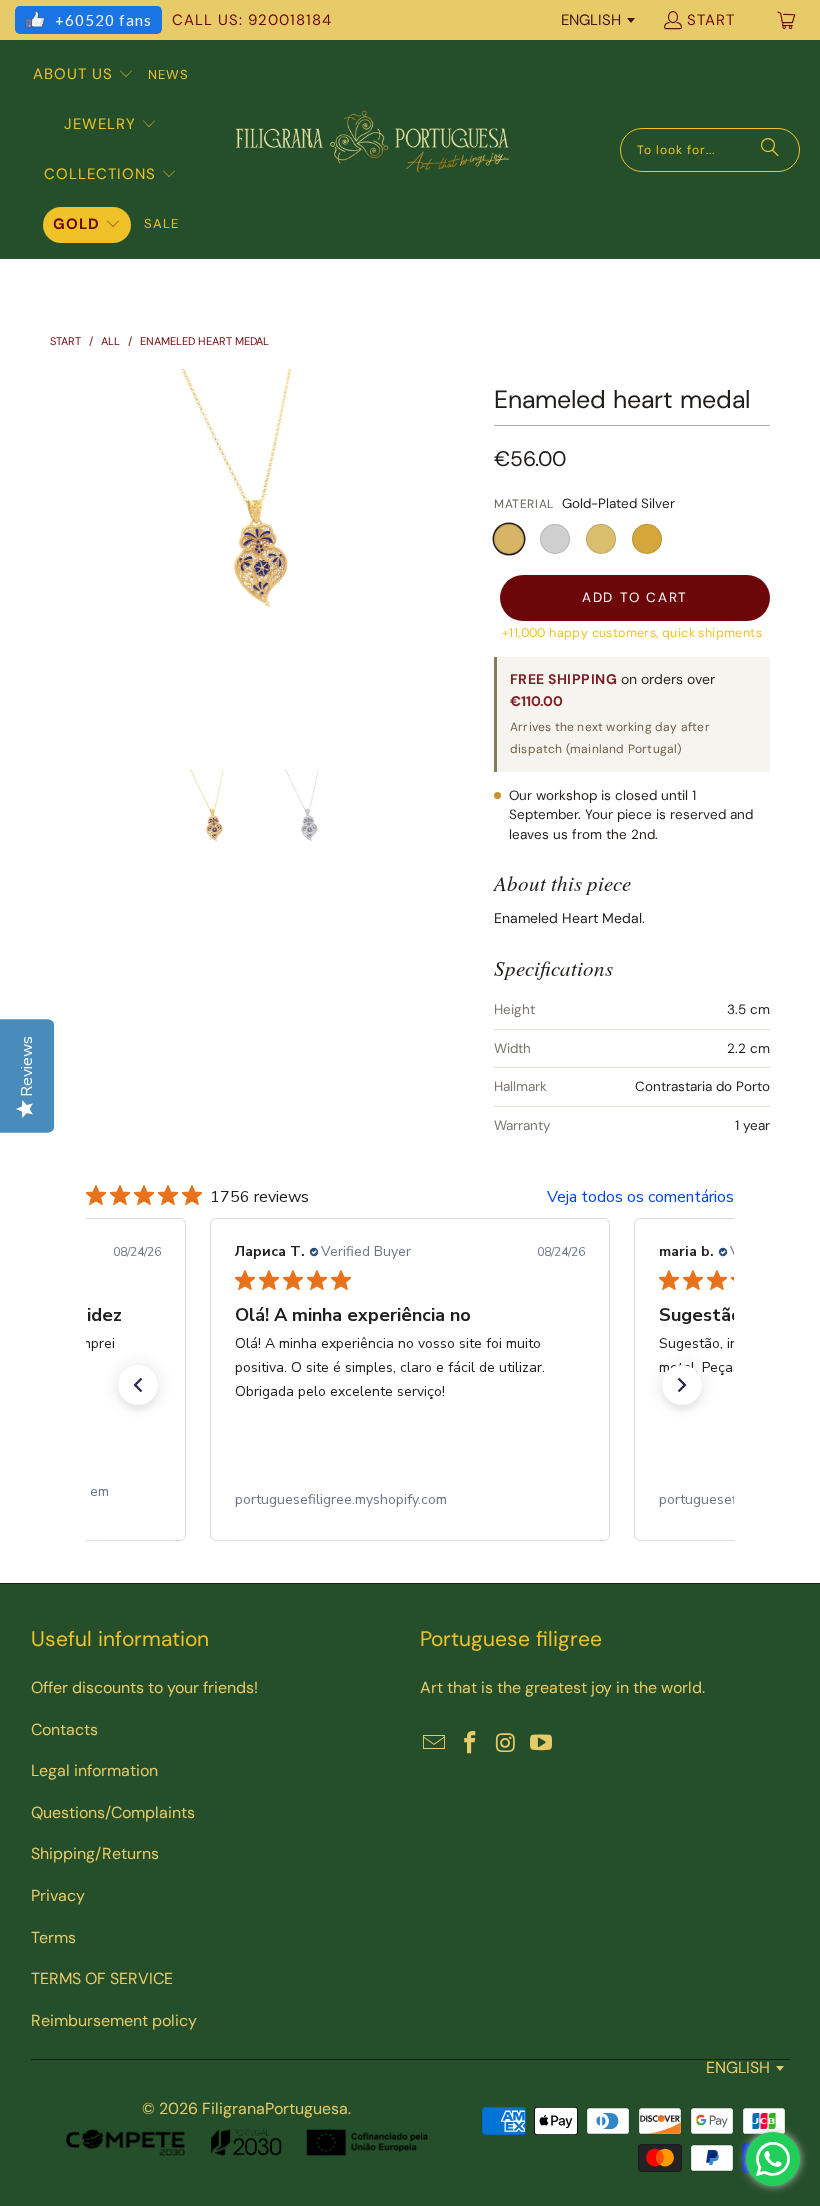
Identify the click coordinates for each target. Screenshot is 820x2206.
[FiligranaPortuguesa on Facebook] (471, 1744)
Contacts (64, 1729)
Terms (53, 1937)
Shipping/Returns (95, 1853)
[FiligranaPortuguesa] (372, 149)
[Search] (770, 150)
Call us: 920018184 (252, 20)
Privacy (58, 1895)
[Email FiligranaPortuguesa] (435, 1744)
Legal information (94, 1770)
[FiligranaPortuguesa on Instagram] (506, 1744)
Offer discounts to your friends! (144, 1687)
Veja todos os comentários (640, 1197)
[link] (410, 1500)
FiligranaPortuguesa (275, 2108)
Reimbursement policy (114, 2020)
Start (711, 20)
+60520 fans (103, 20)
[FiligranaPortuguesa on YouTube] (542, 1744)
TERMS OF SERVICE (102, 1978)
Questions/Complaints (113, 1812)
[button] (83, 75)
